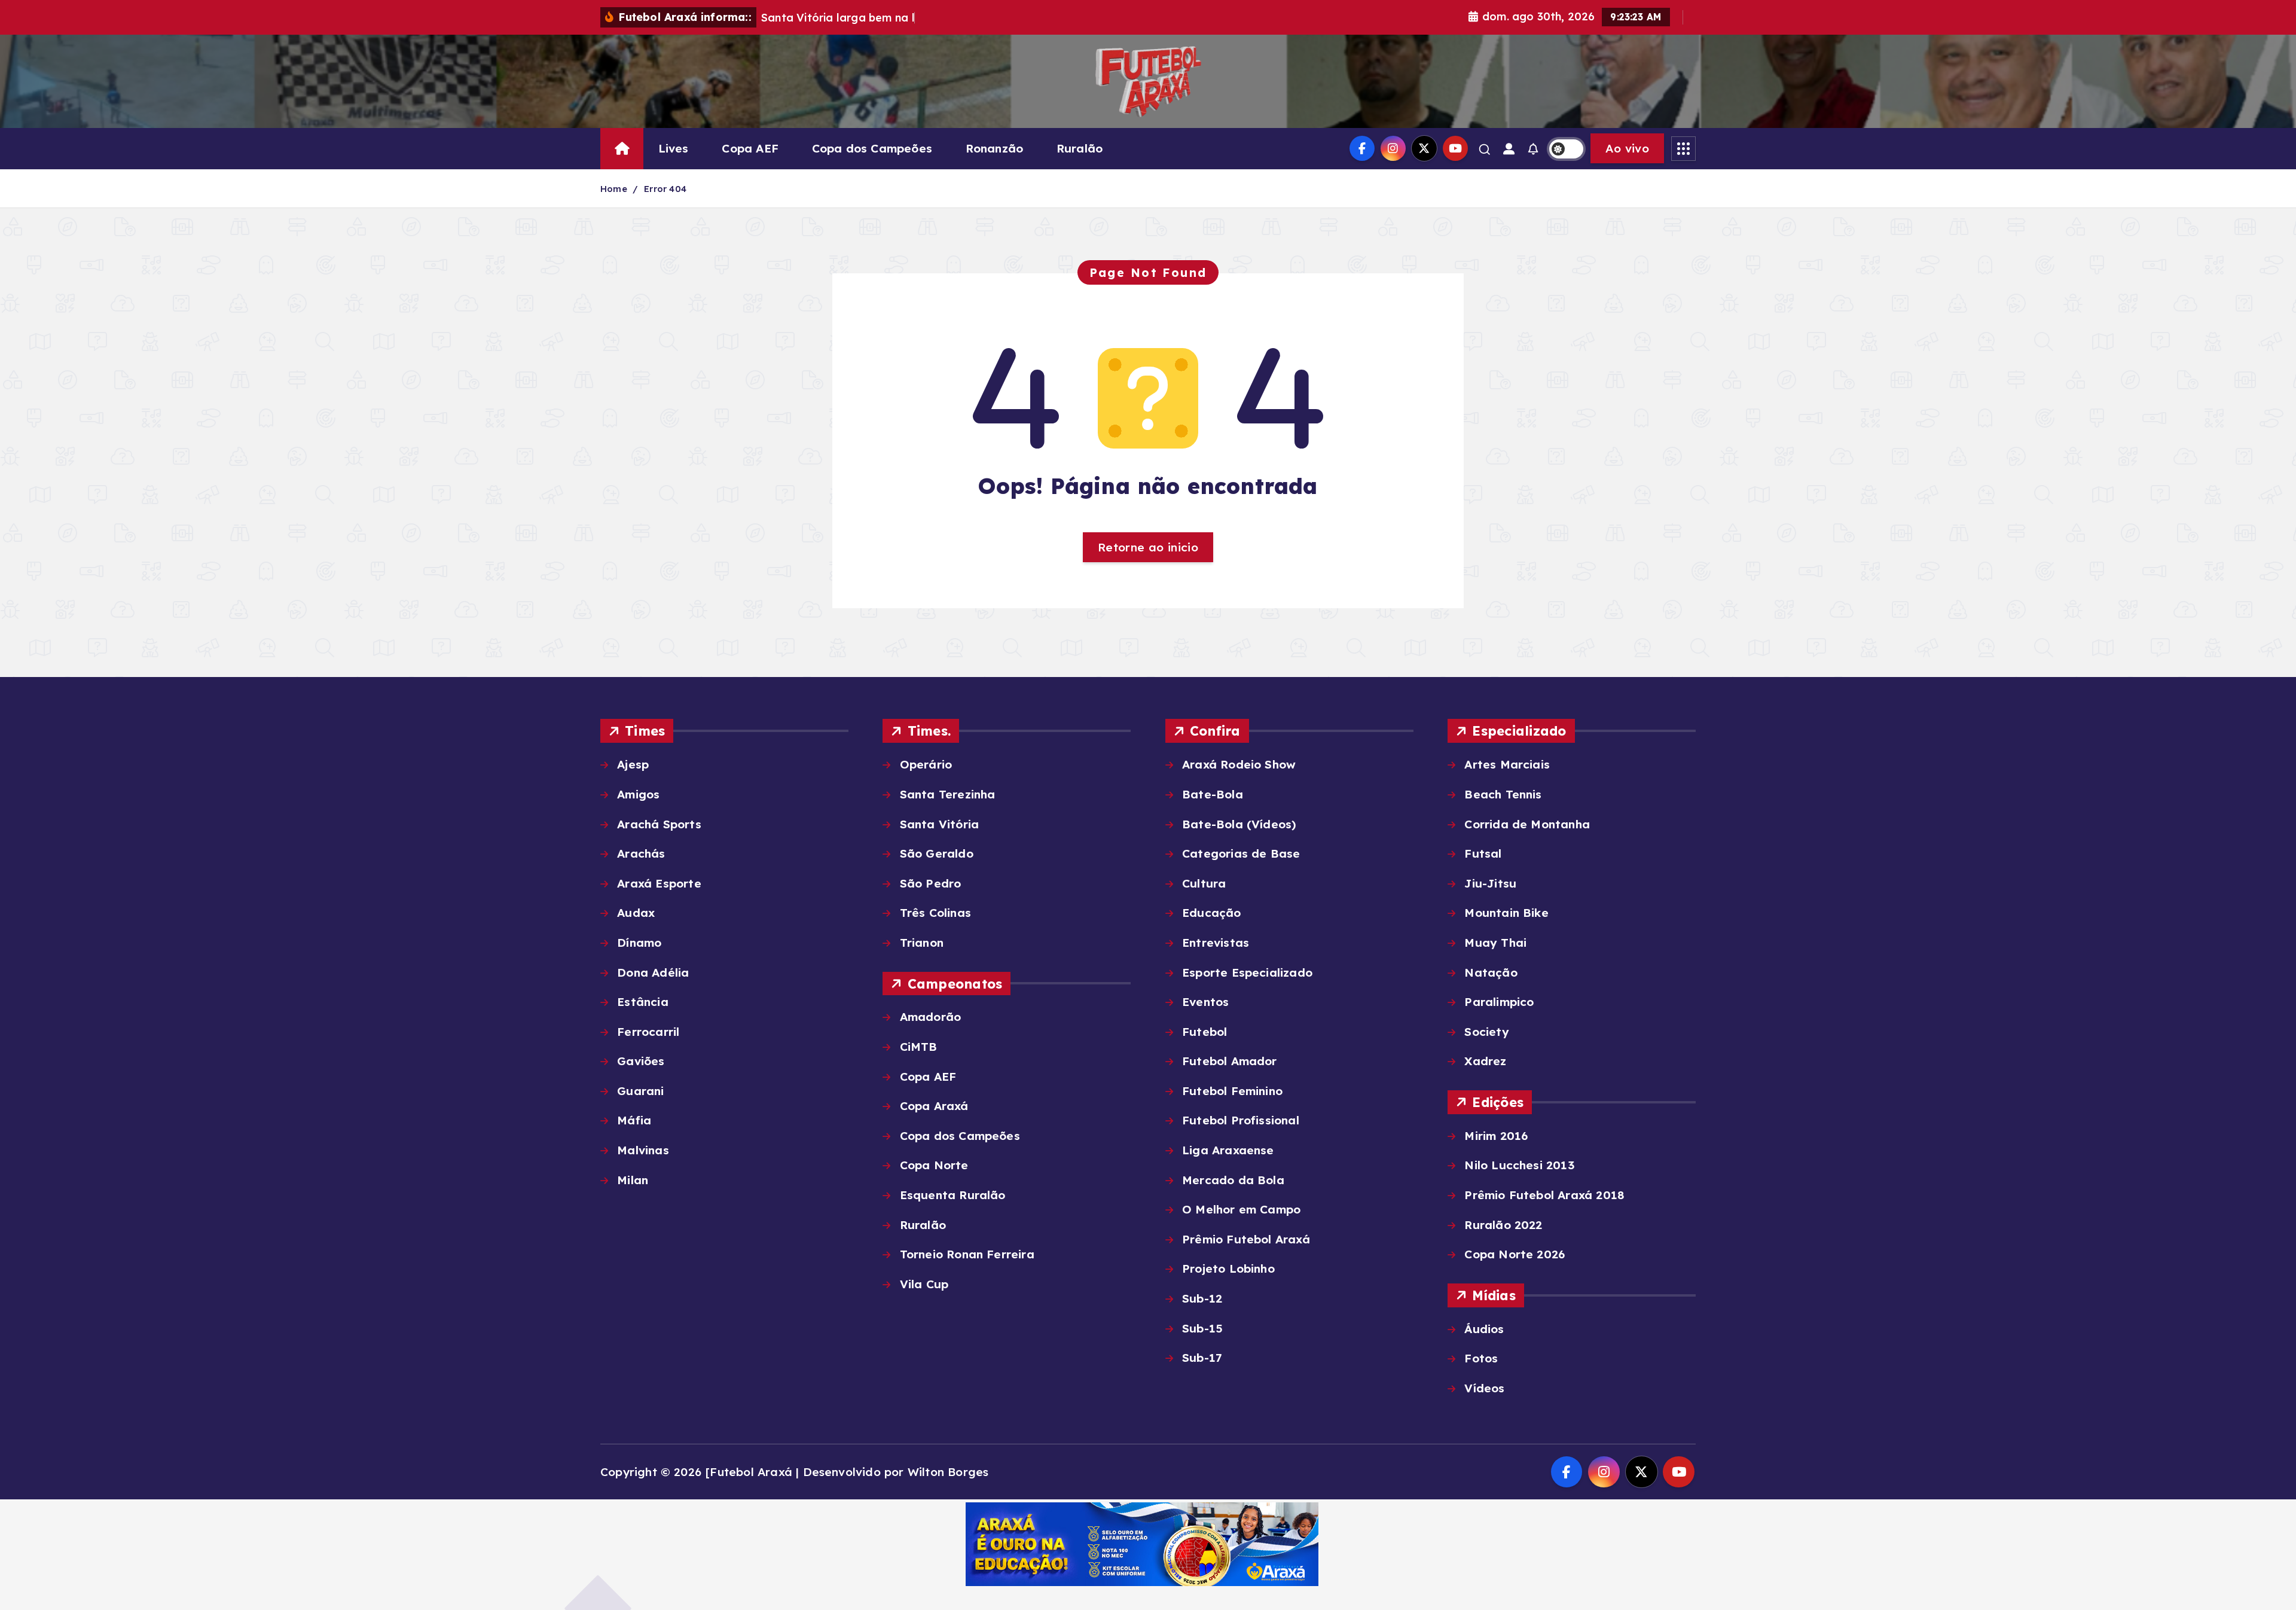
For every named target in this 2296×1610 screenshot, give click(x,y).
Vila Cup (924, 1284)
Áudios (1484, 1329)
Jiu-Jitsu (1490, 883)
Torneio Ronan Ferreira (967, 1254)
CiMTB (918, 1047)
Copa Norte (934, 1165)
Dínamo (639, 943)
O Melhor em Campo (1241, 1209)
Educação (1212, 913)
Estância (643, 1002)
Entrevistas (1216, 943)
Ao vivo (1627, 148)
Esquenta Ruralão (952, 1195)
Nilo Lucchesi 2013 (1519, 1165)
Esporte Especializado (1247, 972)
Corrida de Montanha (1527, 824)
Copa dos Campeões (872, 148)
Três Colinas (935, 913)
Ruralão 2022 (1503, 1225)
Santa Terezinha (947, 794)
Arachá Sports (659, 824)
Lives (674, 148)
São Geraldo (936, 853)
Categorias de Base (1241, 853)
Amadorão (930, 1017)
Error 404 (665, 189)
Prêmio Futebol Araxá (1246, 1239)
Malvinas (643, 1150)
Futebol (1205, 1032)
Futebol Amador (1230, 1061)
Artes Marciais (1507, 764)
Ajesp (633, 764)
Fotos (1481, 1358)
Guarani (640, 1091)
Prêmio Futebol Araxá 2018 (1544, 1195)
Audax (636, 913)
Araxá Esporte (659, 883)
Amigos (638, 794)
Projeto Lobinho (1228, 1269)
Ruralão (1080, 148)
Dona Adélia (653, 972)
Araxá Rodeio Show (1239, 764)
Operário (926, 764)
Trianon (922, 943)
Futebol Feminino (1232, 1091)
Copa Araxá (934, 1106)
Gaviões (641, 1061)
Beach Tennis (1503, 794)
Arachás (641, 853)
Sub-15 (1202, 1328)
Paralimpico (1499, 1002)
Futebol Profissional (1241, 1120)
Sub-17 (1202, 1358)
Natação (1491, 972)
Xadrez (1485, 1061)
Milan (633, 1180)
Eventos (1205, 1002)
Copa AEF (750, 148)
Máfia (634, 1120)
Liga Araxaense (1228, 1150)
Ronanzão (995, 148)
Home (614, 189)
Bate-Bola (1213, 794)
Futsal (1483, 853)
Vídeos (1484, 1388)
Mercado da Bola (1233, 1180)
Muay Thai (1495, 943)
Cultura (1204, 883)
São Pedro (930, 883)
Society (1486, 1032)
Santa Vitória (939, 824)
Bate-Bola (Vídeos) (1239, 824)
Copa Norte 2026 (1515, 1254)
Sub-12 (1202, 1298)
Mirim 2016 (1496, 1136)
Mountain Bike (1506, 913)
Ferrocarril (648, 1032)
